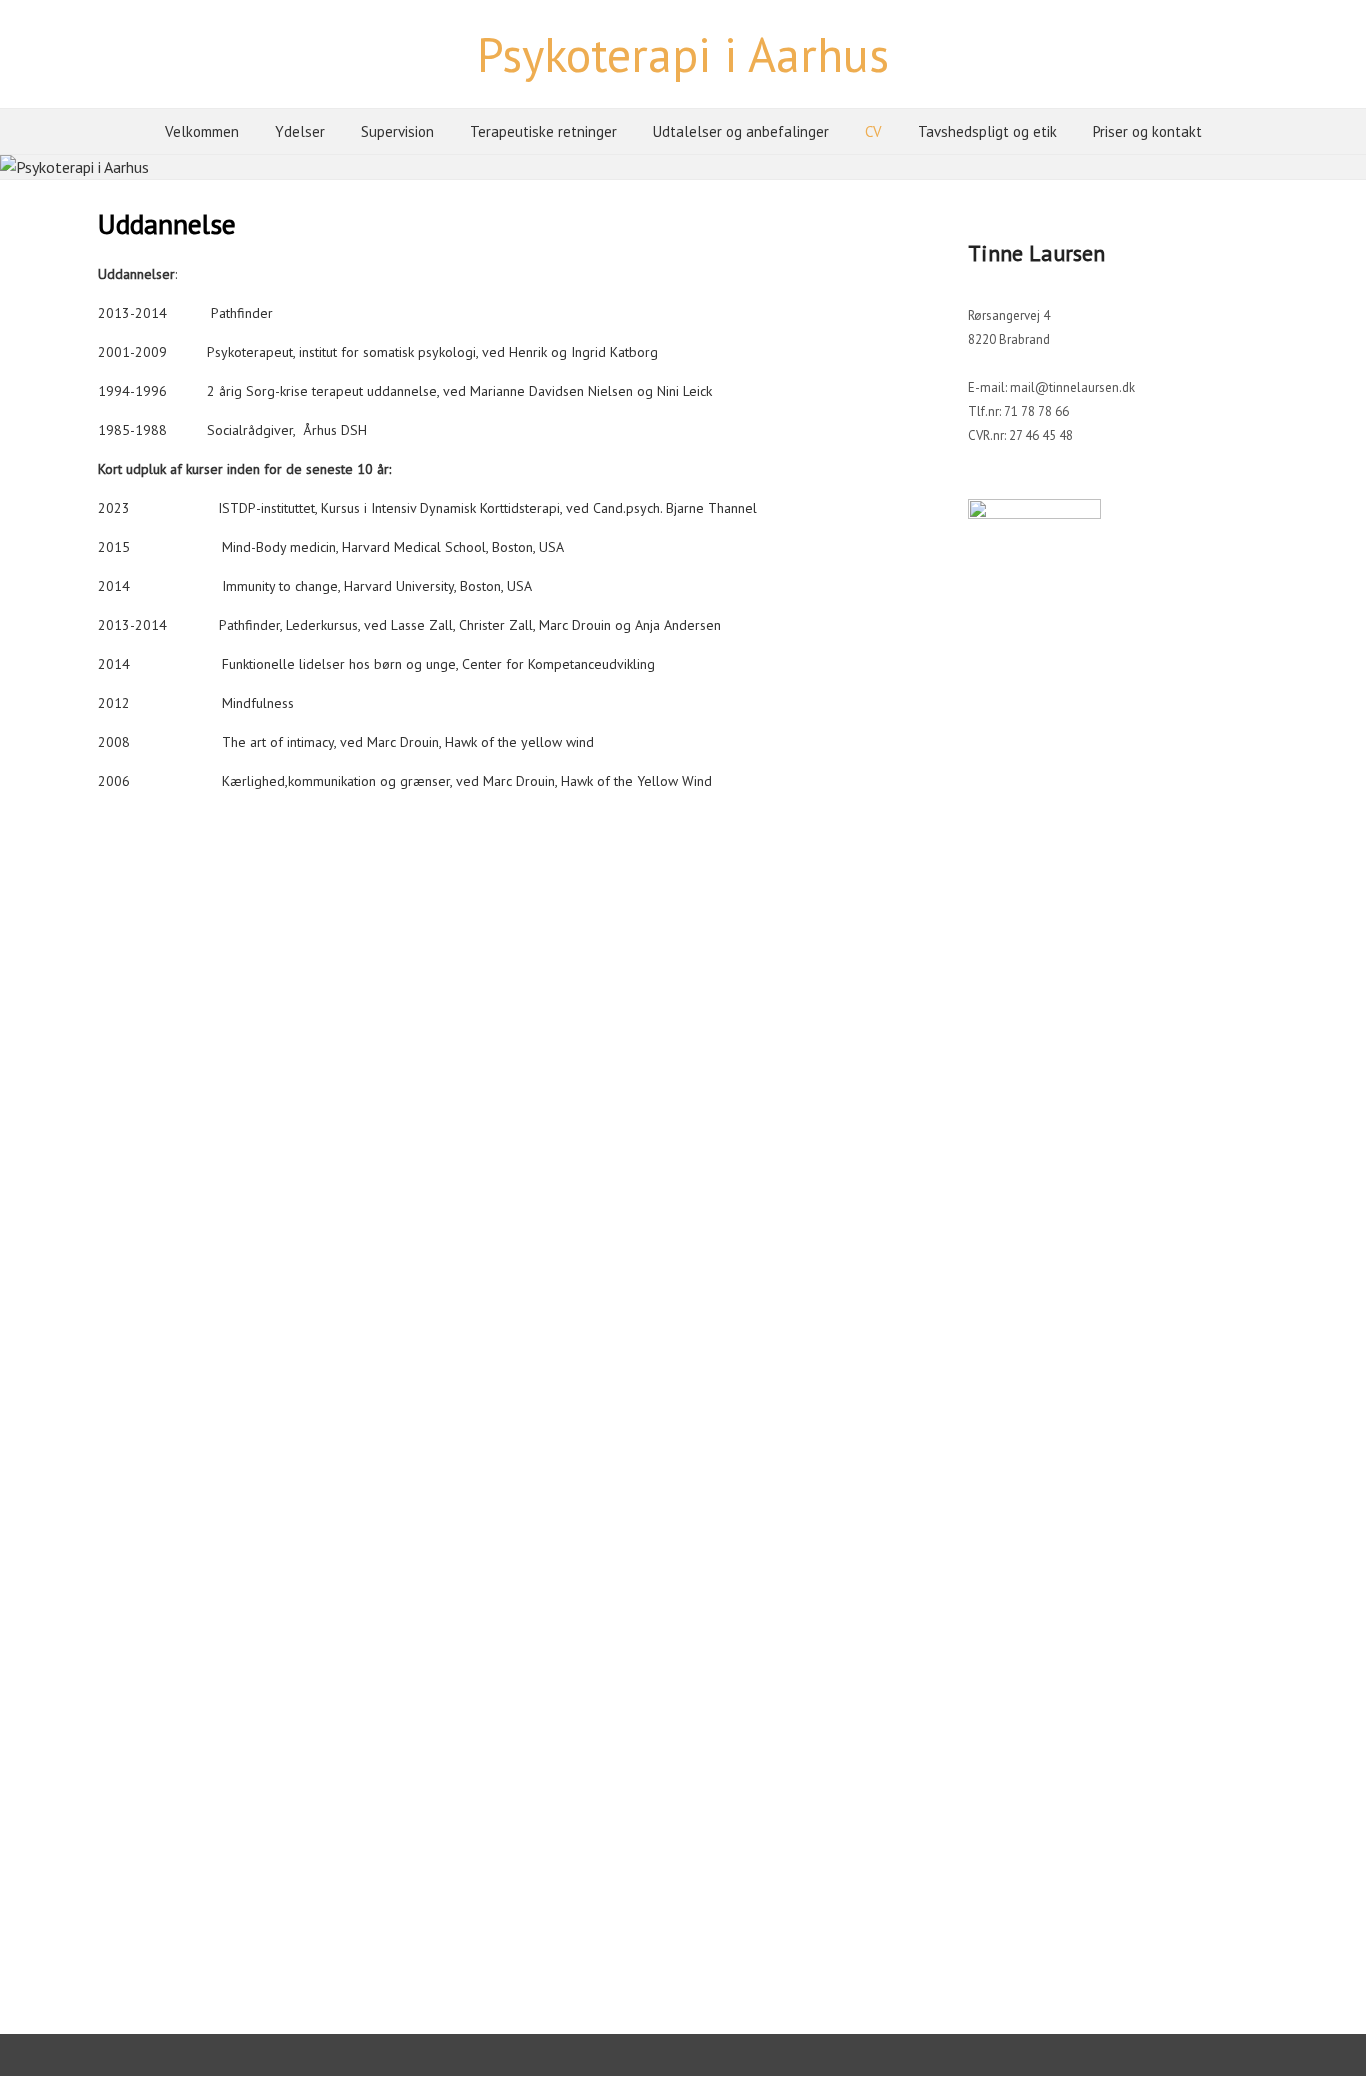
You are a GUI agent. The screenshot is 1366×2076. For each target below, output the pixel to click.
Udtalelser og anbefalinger (741, 131)
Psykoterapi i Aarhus (683, 54)
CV (873, 131)
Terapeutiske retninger (543, 131)
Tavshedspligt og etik (987, 131)
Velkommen (202, 131)
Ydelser (300, 131)
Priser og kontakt (1147, 131)
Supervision (397, 131)
